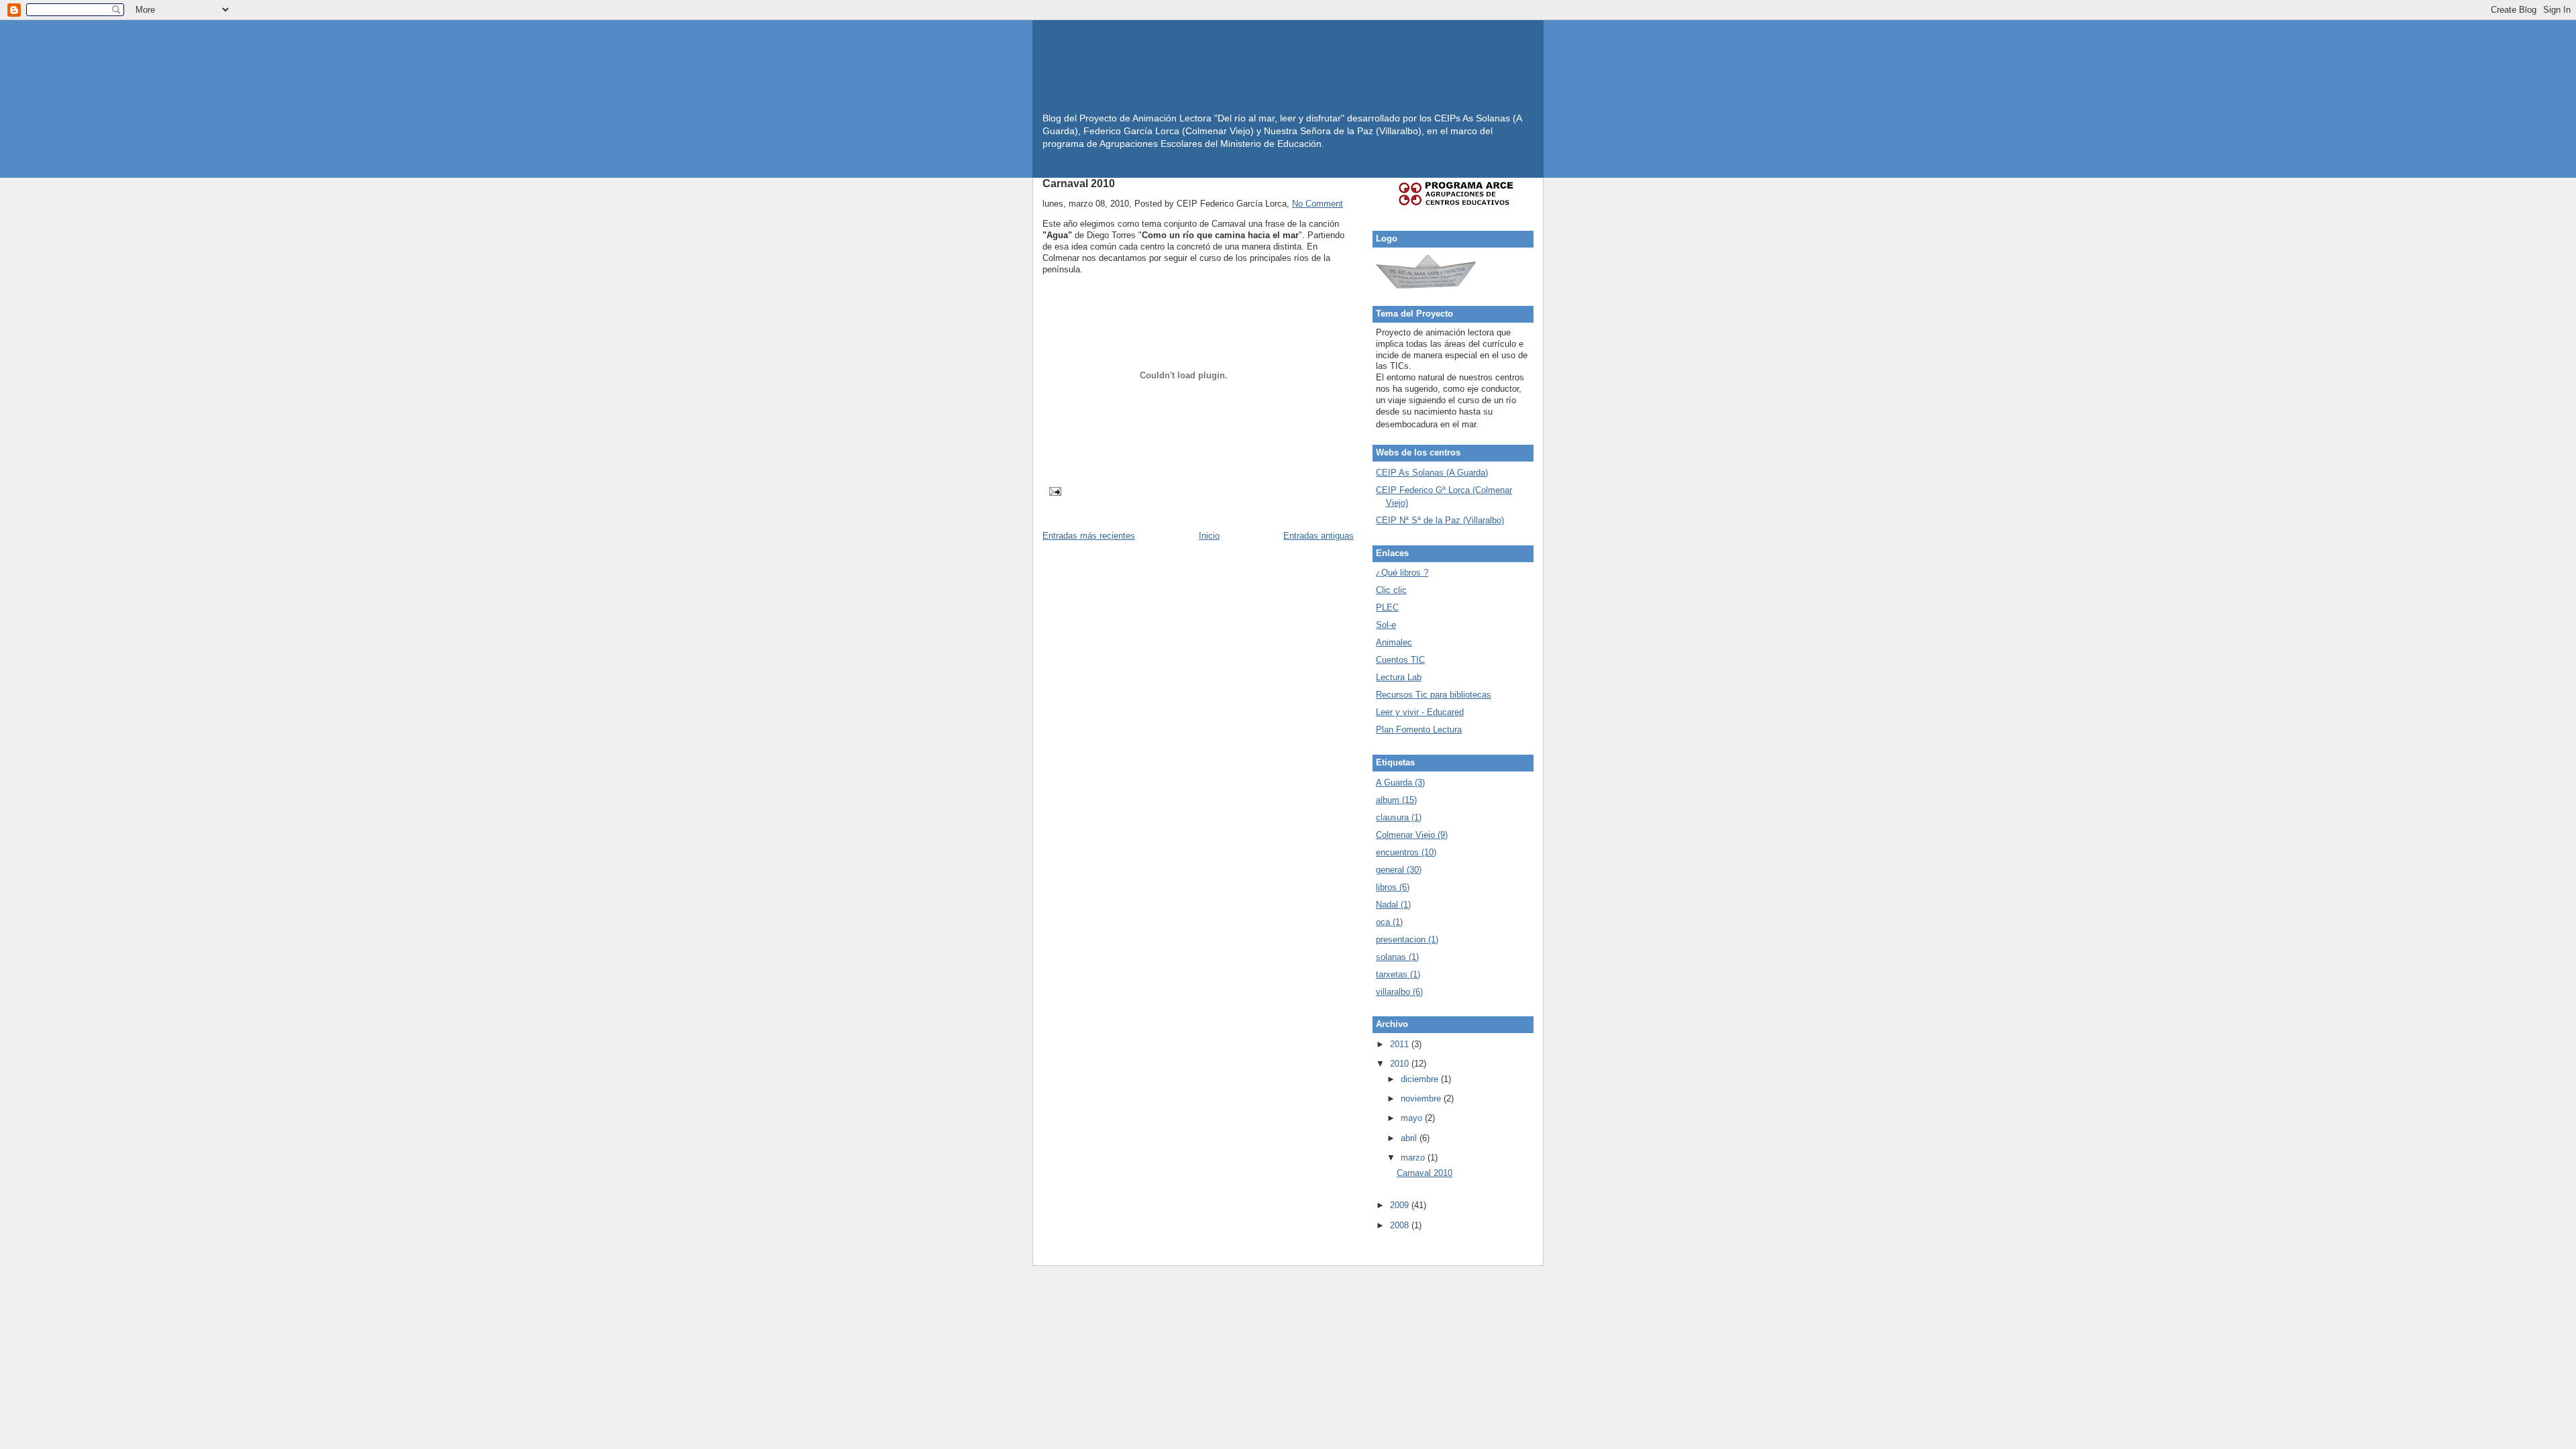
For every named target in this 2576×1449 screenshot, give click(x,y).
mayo (1413, 1118)
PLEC (1387, 607)
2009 (1401, 1205)
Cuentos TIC (1400, 660)
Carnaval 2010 (1079, 183)
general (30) (1399, 870)
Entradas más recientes (1089, 536)
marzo (1414, 1158)
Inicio (1209, 536)
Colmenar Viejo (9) (1412, 835)
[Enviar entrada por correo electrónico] (1053, 491)
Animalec (1394, 642)
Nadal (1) (1393, 905)
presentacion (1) (1407, 940)
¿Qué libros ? (1402, 573)
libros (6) (1393, 887)
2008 (1401, 1225)
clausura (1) (1399, 817)
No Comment (1318, 204)
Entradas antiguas (1319, 536)
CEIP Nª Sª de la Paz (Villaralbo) (1440, 520)
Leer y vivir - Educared (1420, 712)
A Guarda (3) (1400, 783)
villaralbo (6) (1399, 992)
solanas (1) (1397, 957)
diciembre (1421, 1079)
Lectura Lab (1399, 677)
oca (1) (1389, 922)
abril (1410, 1138)
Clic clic (1391, 590)
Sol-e (1386, 625)
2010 (1401, 1064)
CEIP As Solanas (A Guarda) (1432, 473)
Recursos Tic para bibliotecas (1434, 695)
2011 (1401, 1044)
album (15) (1396, 800)
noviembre (1422, 1098)
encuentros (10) (1406, 852)
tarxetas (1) (1398, 974)
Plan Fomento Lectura (1419, 730)
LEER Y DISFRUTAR (1211, 67)
